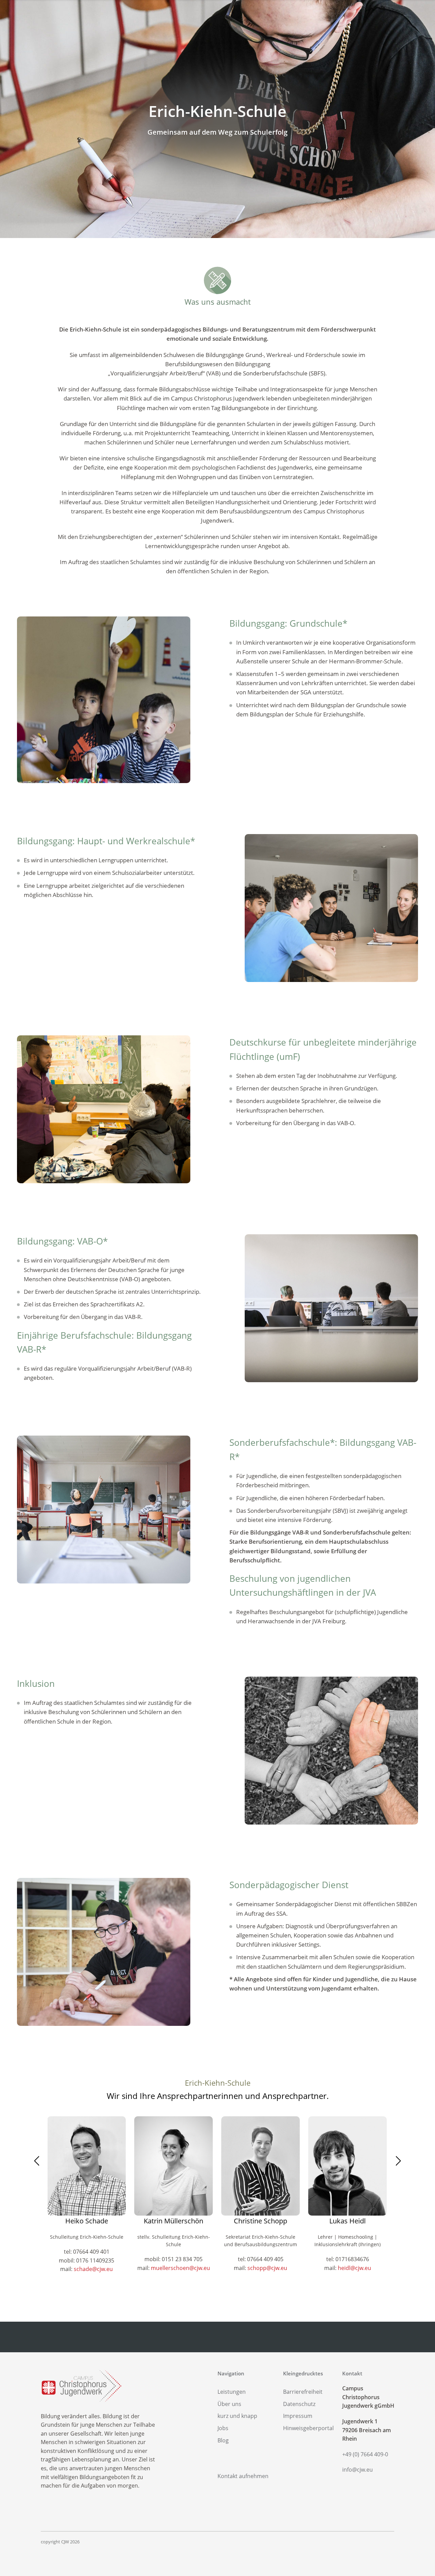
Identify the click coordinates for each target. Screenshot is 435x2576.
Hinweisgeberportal (308, 2428)
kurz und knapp (237, 2416)
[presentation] (41, 2163)
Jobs (223, 2428)
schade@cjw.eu (93, 2269)
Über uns (229, 2404)
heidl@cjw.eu (354, 2268)
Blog (223, 2440)
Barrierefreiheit (303, 2392)
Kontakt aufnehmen (243, 2476)
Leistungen (232, 2392)
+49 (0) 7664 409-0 (365, 2454)
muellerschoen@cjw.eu (180, 2268)
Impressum (298, 2416)
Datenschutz (299, 2404)
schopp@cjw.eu (267, 2268)
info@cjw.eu (358, 2470)
